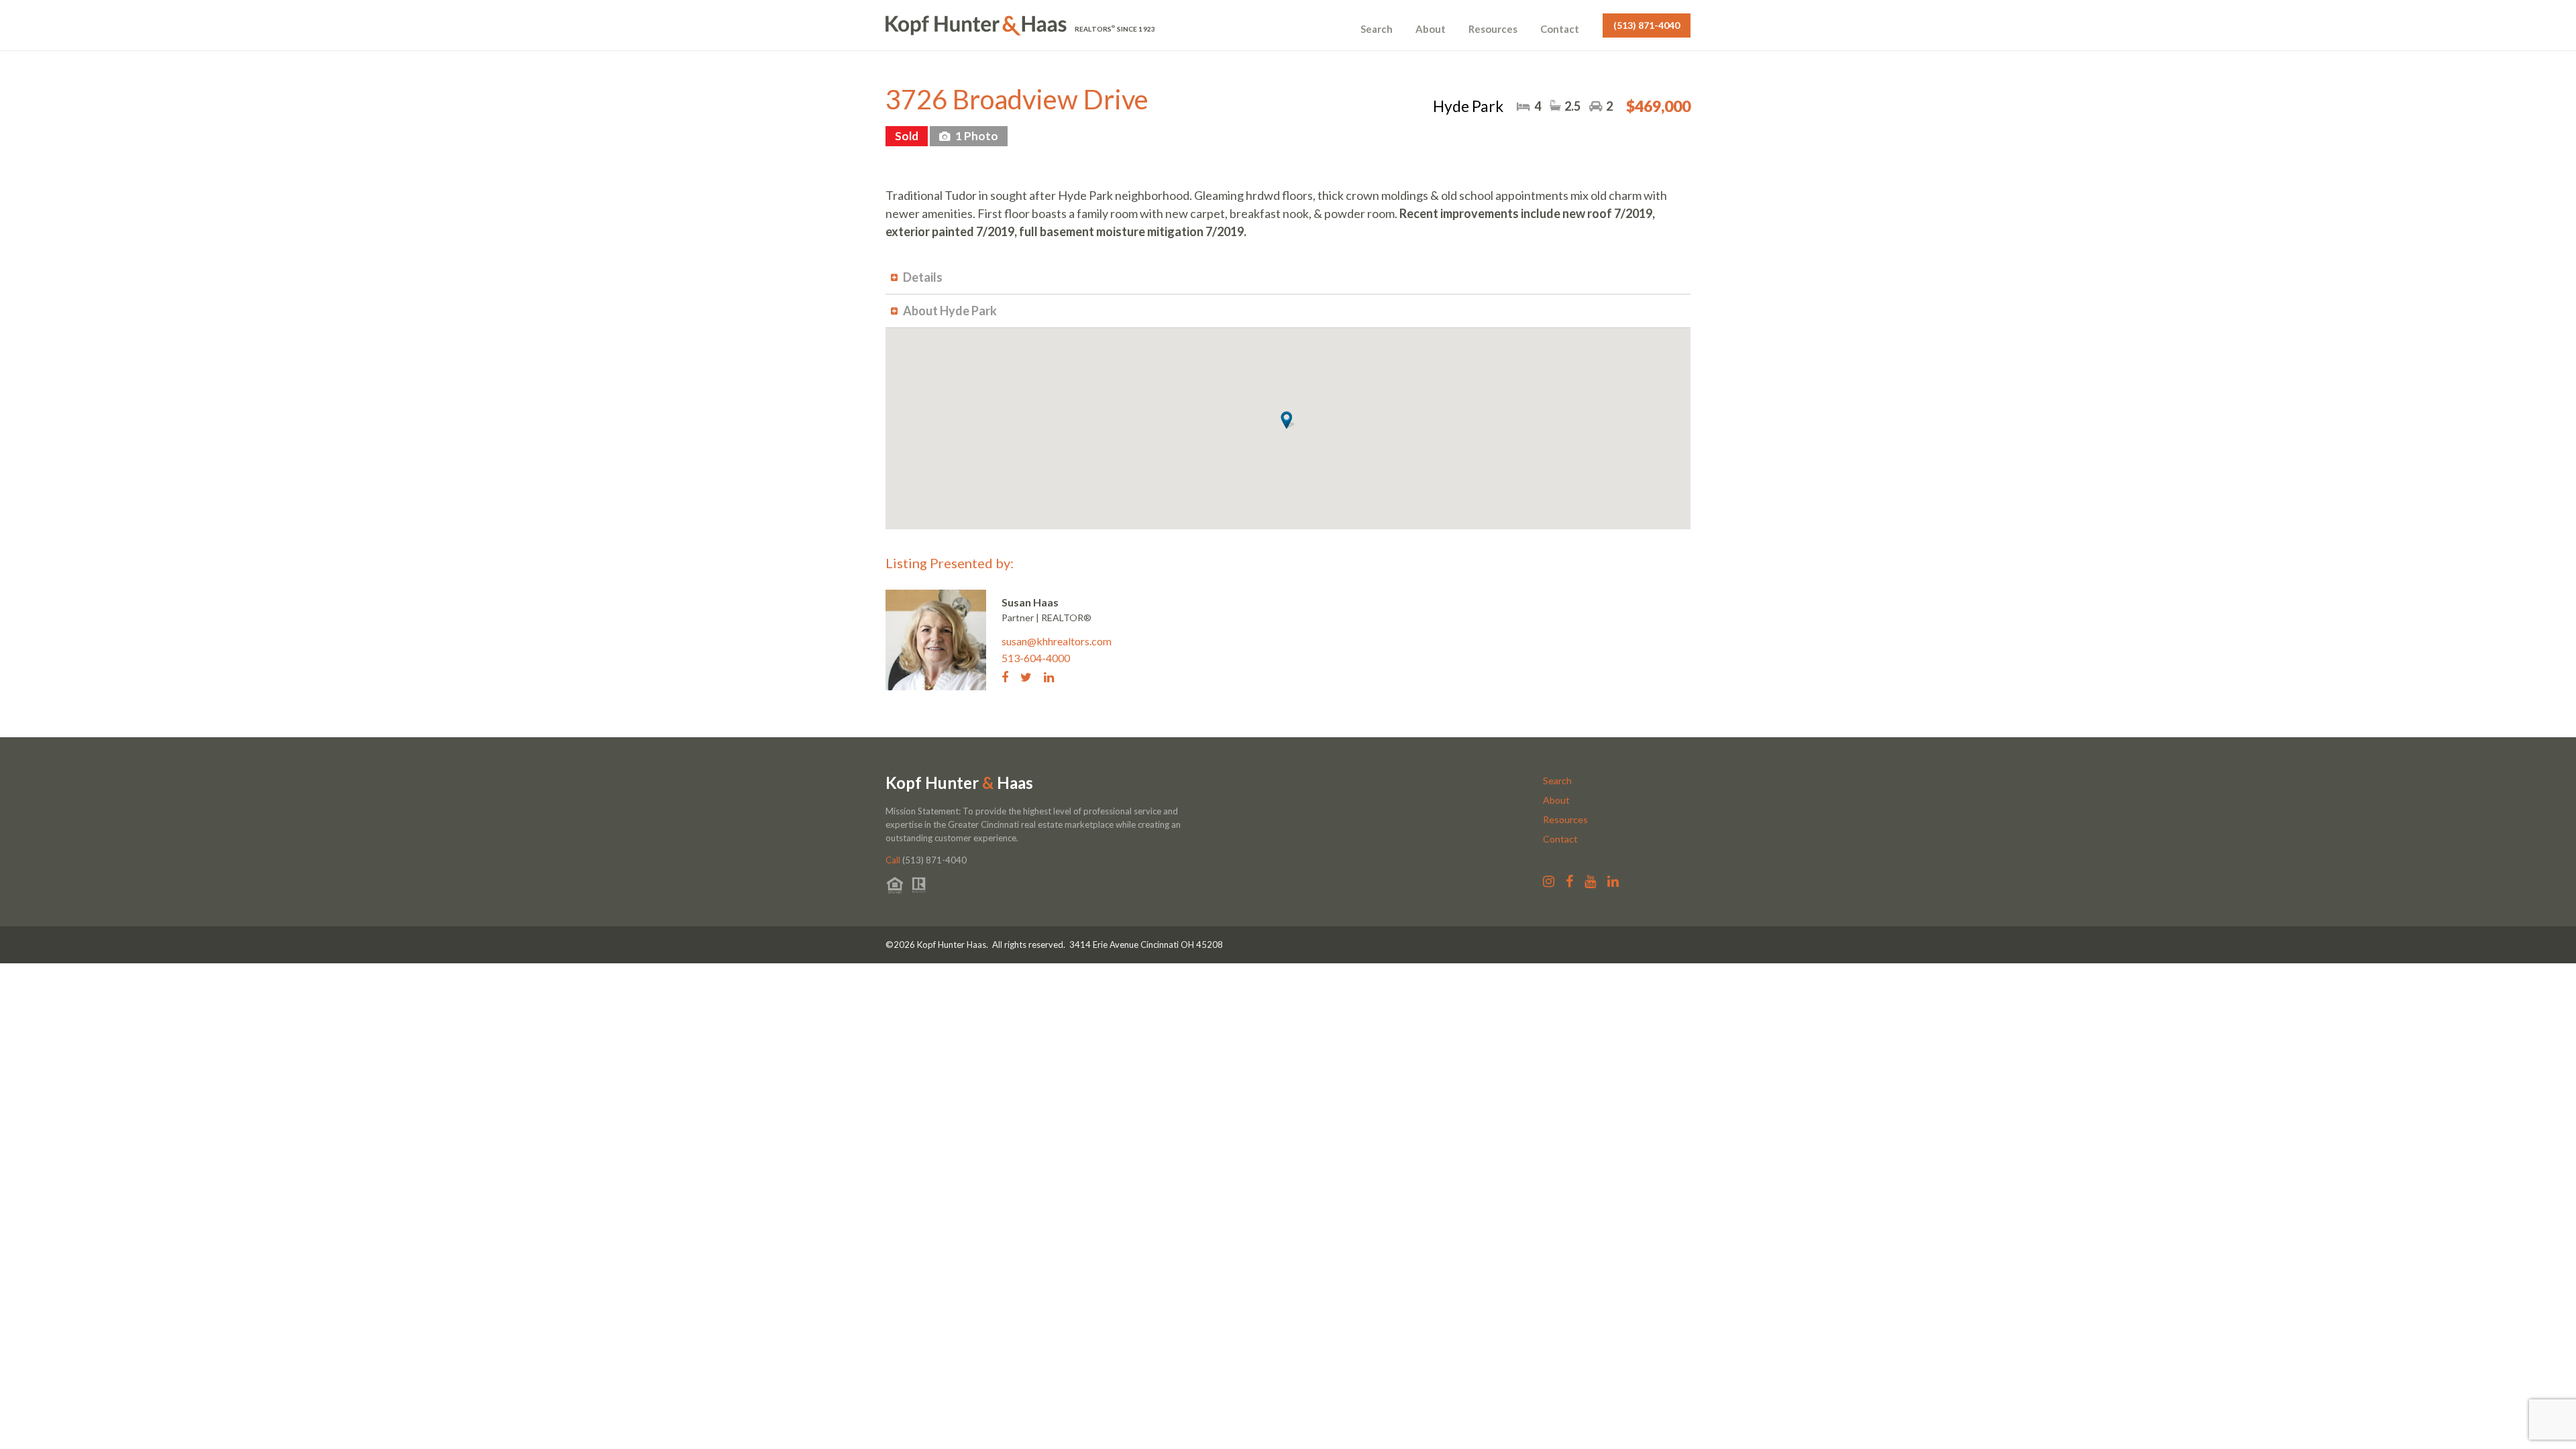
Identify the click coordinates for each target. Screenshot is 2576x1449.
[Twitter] (1031, 676)
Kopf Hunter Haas (959, 783)
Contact (1560, 29)
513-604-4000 (1036, 658)
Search (1377, 29)
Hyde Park (1468, 106)
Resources (1493, 29)
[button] (1288, 420)
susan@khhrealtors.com (1057, 641)
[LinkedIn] (1054, 676)
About (1431, 29)
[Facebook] (1010, 676)
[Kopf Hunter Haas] (976, 25)
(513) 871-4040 (1647, 25)
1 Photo (976, 136)
